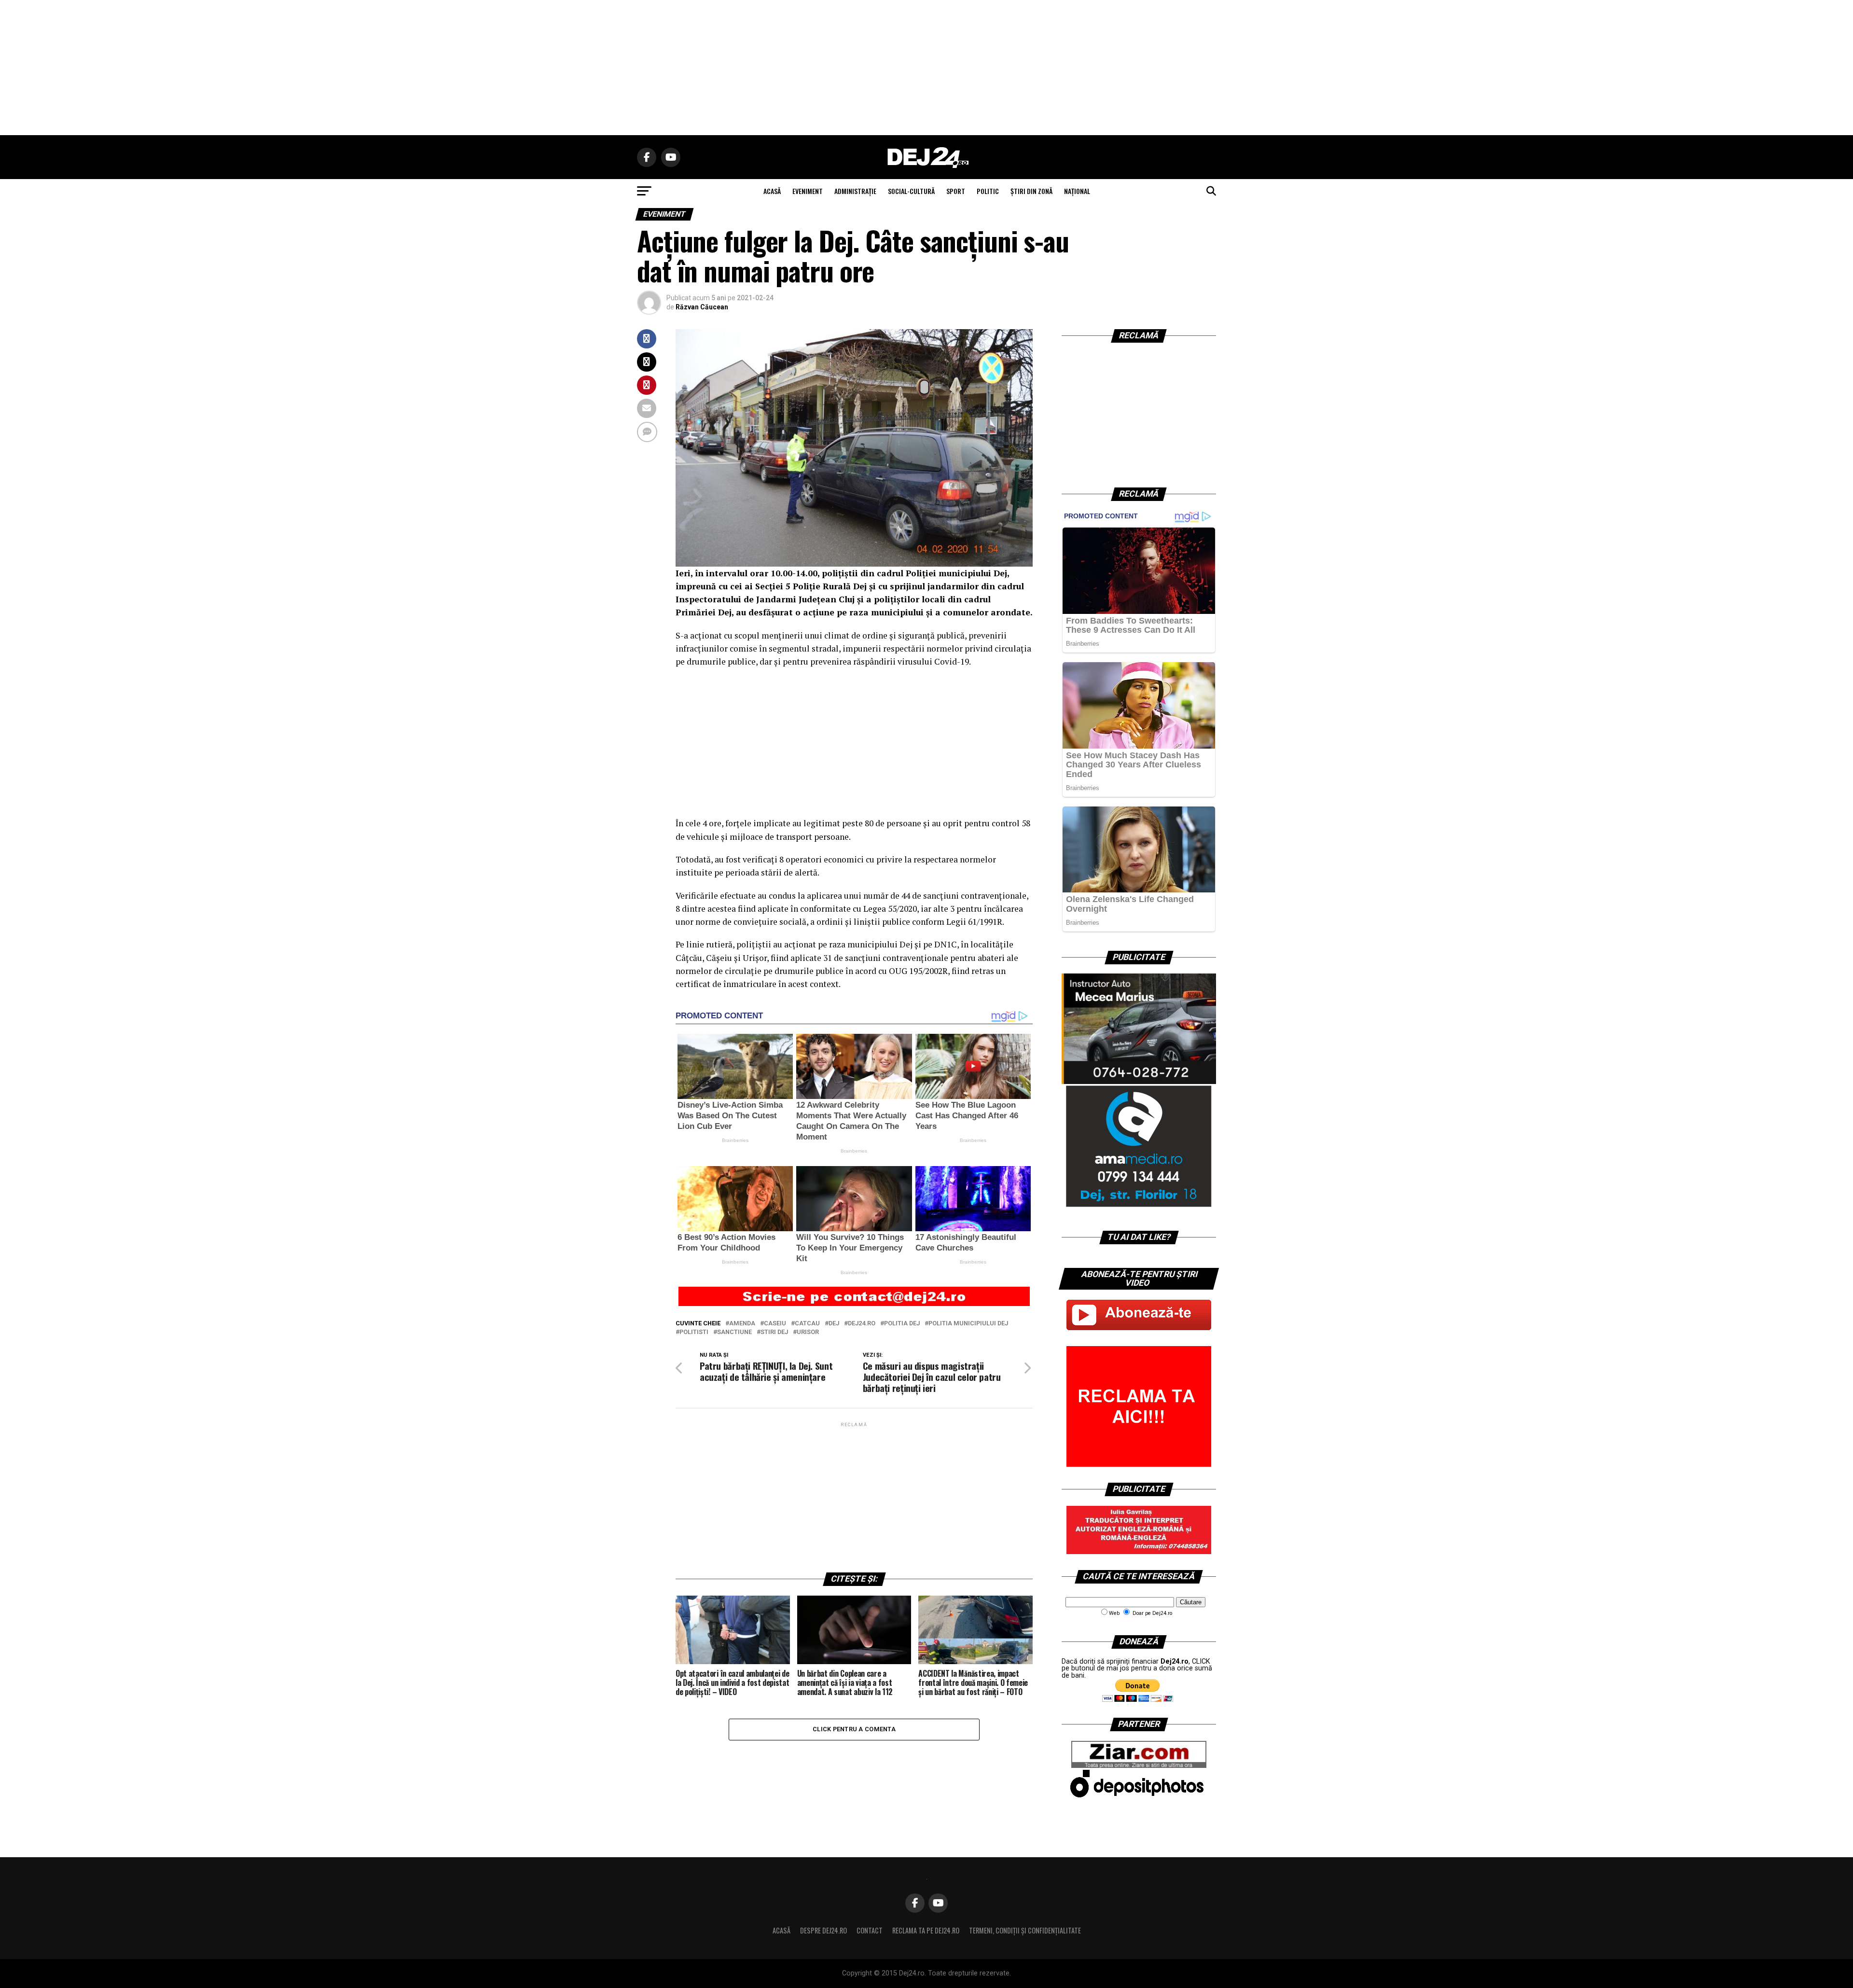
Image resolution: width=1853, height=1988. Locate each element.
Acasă (781, 1930)
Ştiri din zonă (1031, 191)
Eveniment (808, 191)
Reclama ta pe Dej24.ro (926, 1930)
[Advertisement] (926, 68)
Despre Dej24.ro (823, 1930)
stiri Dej (774, 1332)
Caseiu (775, 1324)
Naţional (1077, 191)
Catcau (807, 1324)
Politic (988, 191)
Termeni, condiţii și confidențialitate (1025, 1930)
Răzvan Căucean (702, 307)
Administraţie (855, 191)
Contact (870, 1930)
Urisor (808, 1332)
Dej (834, 1324)
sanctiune (734, 1332)
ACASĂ (772, 191)
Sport (956, 191)
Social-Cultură (911, 191)
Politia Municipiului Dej (968, 1324)
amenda (742, 1324)
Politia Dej (902, 1324)
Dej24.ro (862, 1324)
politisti (694, 1332)
